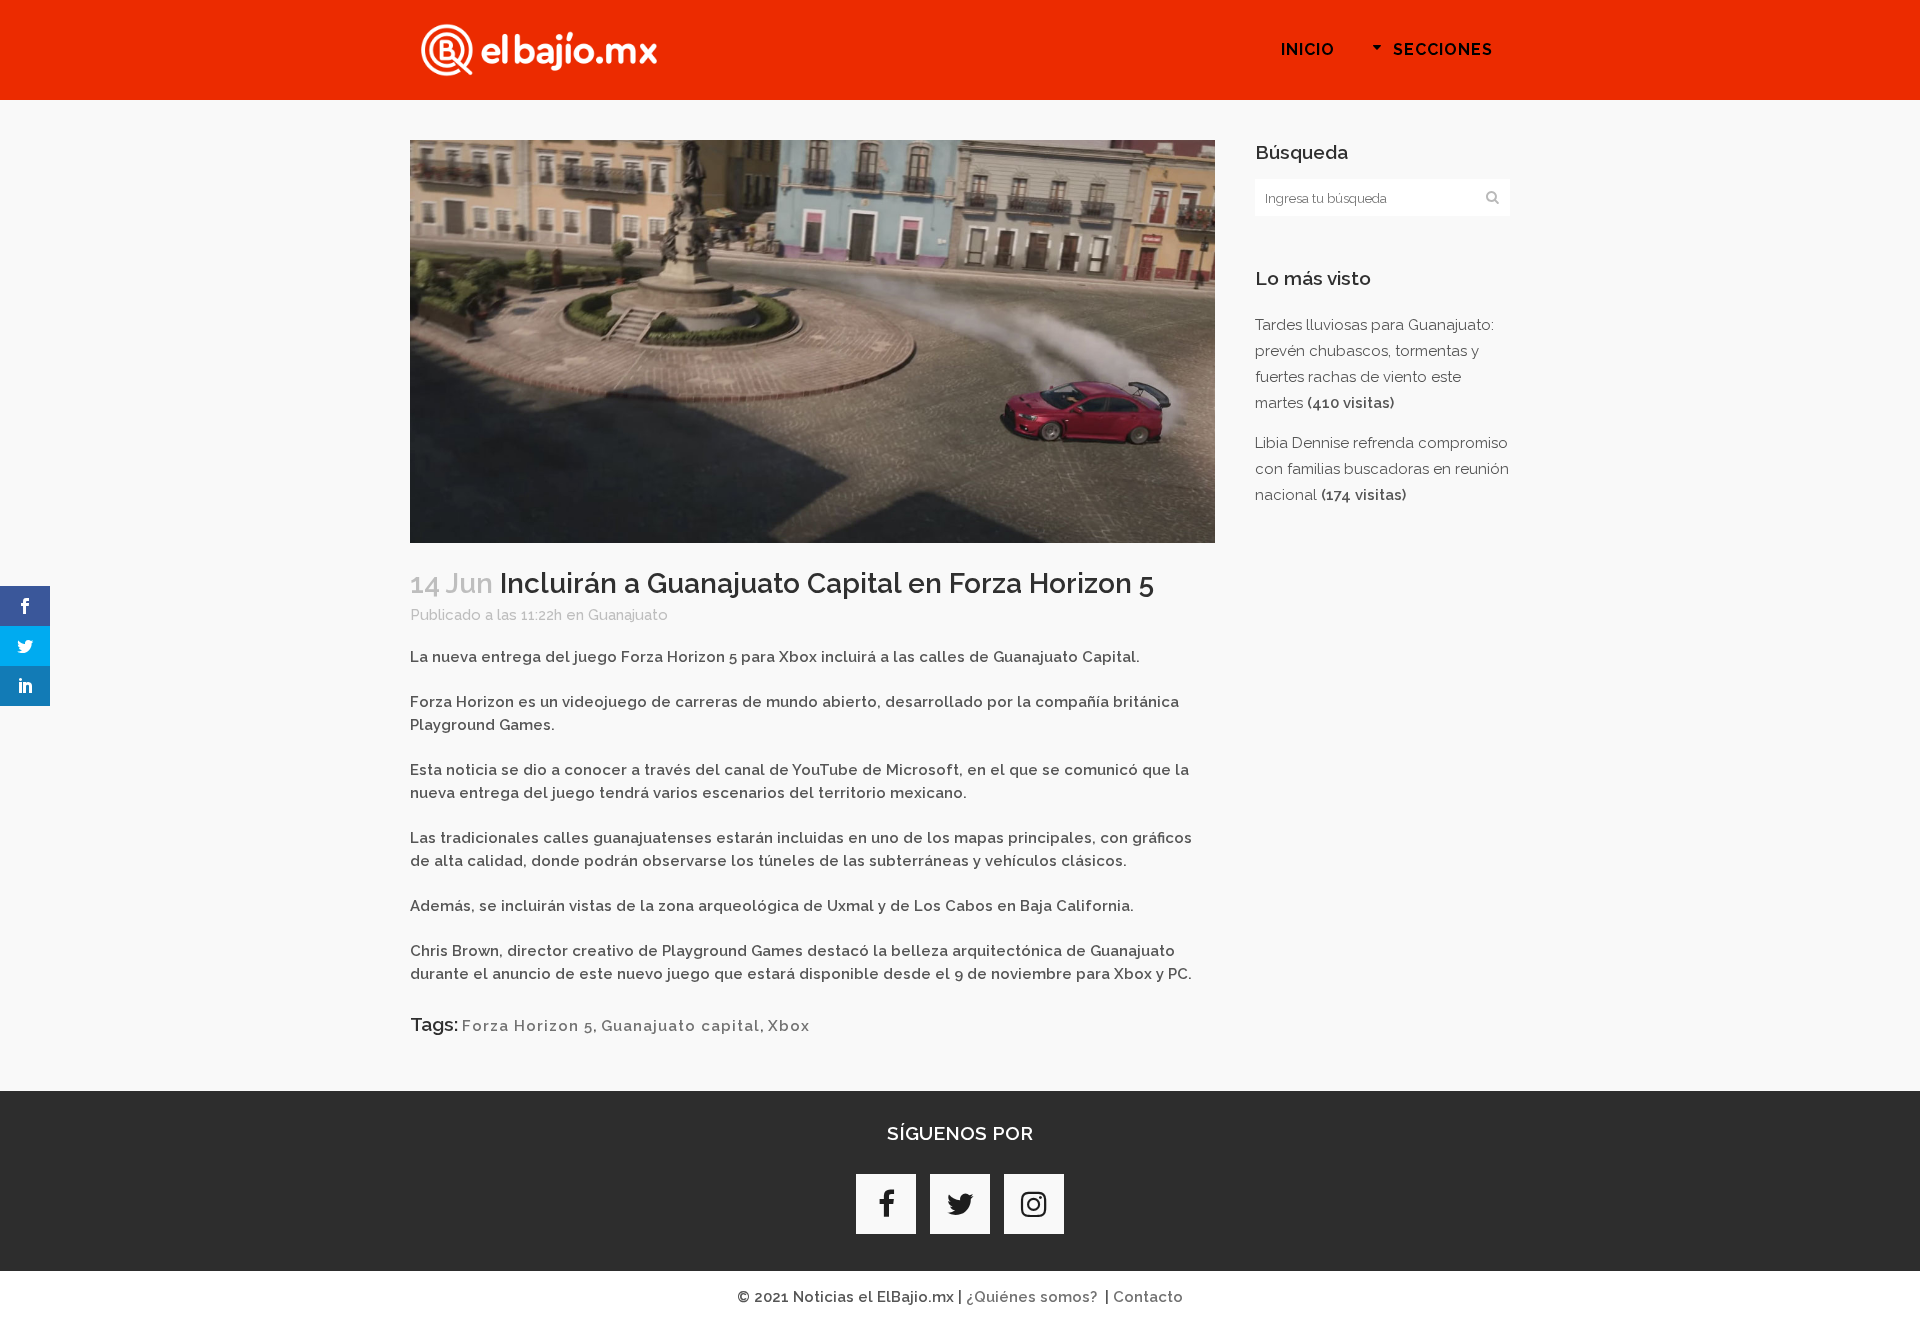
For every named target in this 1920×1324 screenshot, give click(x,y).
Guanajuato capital (680, 1026)
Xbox (789, 1026)
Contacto (1148, 1297)
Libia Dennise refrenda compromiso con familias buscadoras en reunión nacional (1382, 469)
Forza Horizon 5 (527, 1026)
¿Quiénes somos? (1031, 1297)
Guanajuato (628, 615)
